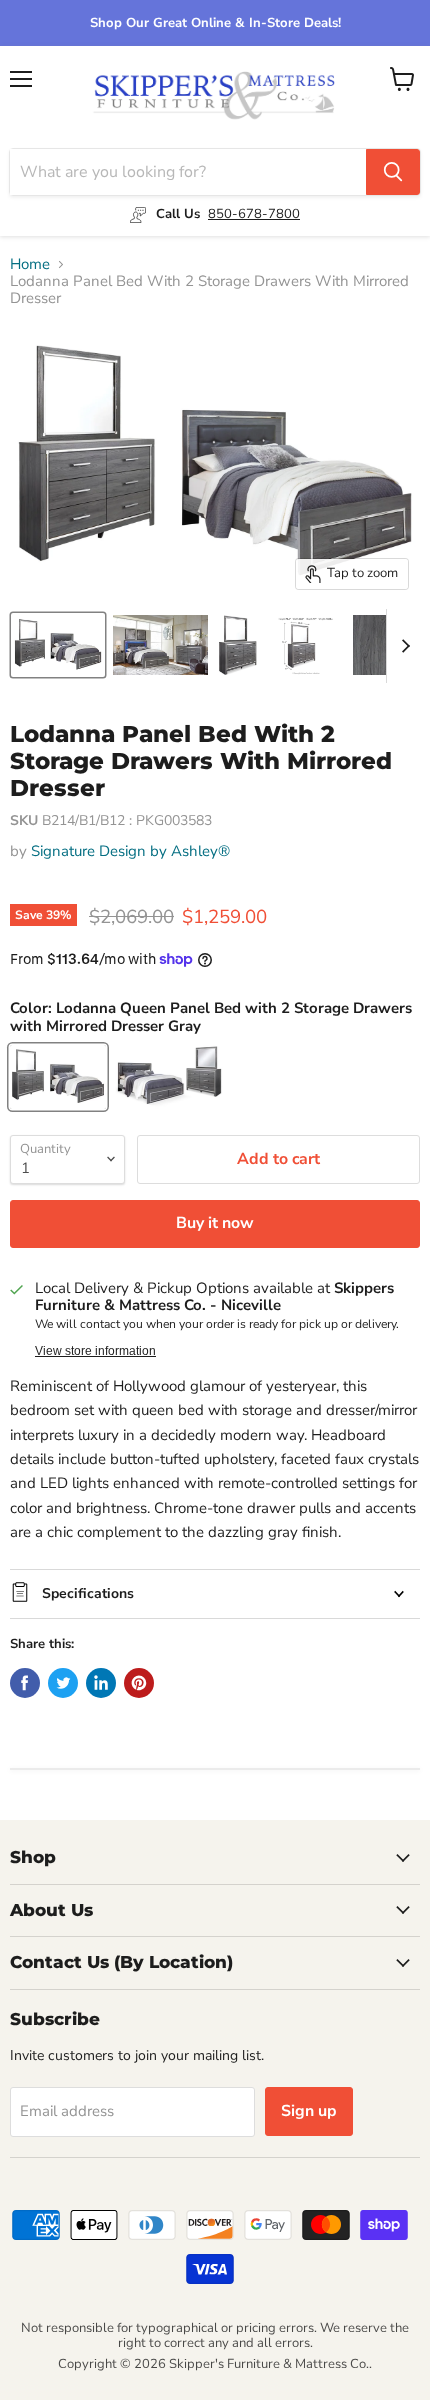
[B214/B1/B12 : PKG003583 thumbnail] (58, 645)
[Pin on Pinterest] (139, 1683)
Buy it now (215, 1223)
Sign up (309, 2111)
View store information (95, 1351)
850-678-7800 (254, 214)
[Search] (393, 172)
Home (30, 264)
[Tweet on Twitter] (63, 1683)
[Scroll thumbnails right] (402, 646)
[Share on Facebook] (25, 1683)
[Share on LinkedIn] (101, 1683)
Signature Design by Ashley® (130, 851)
